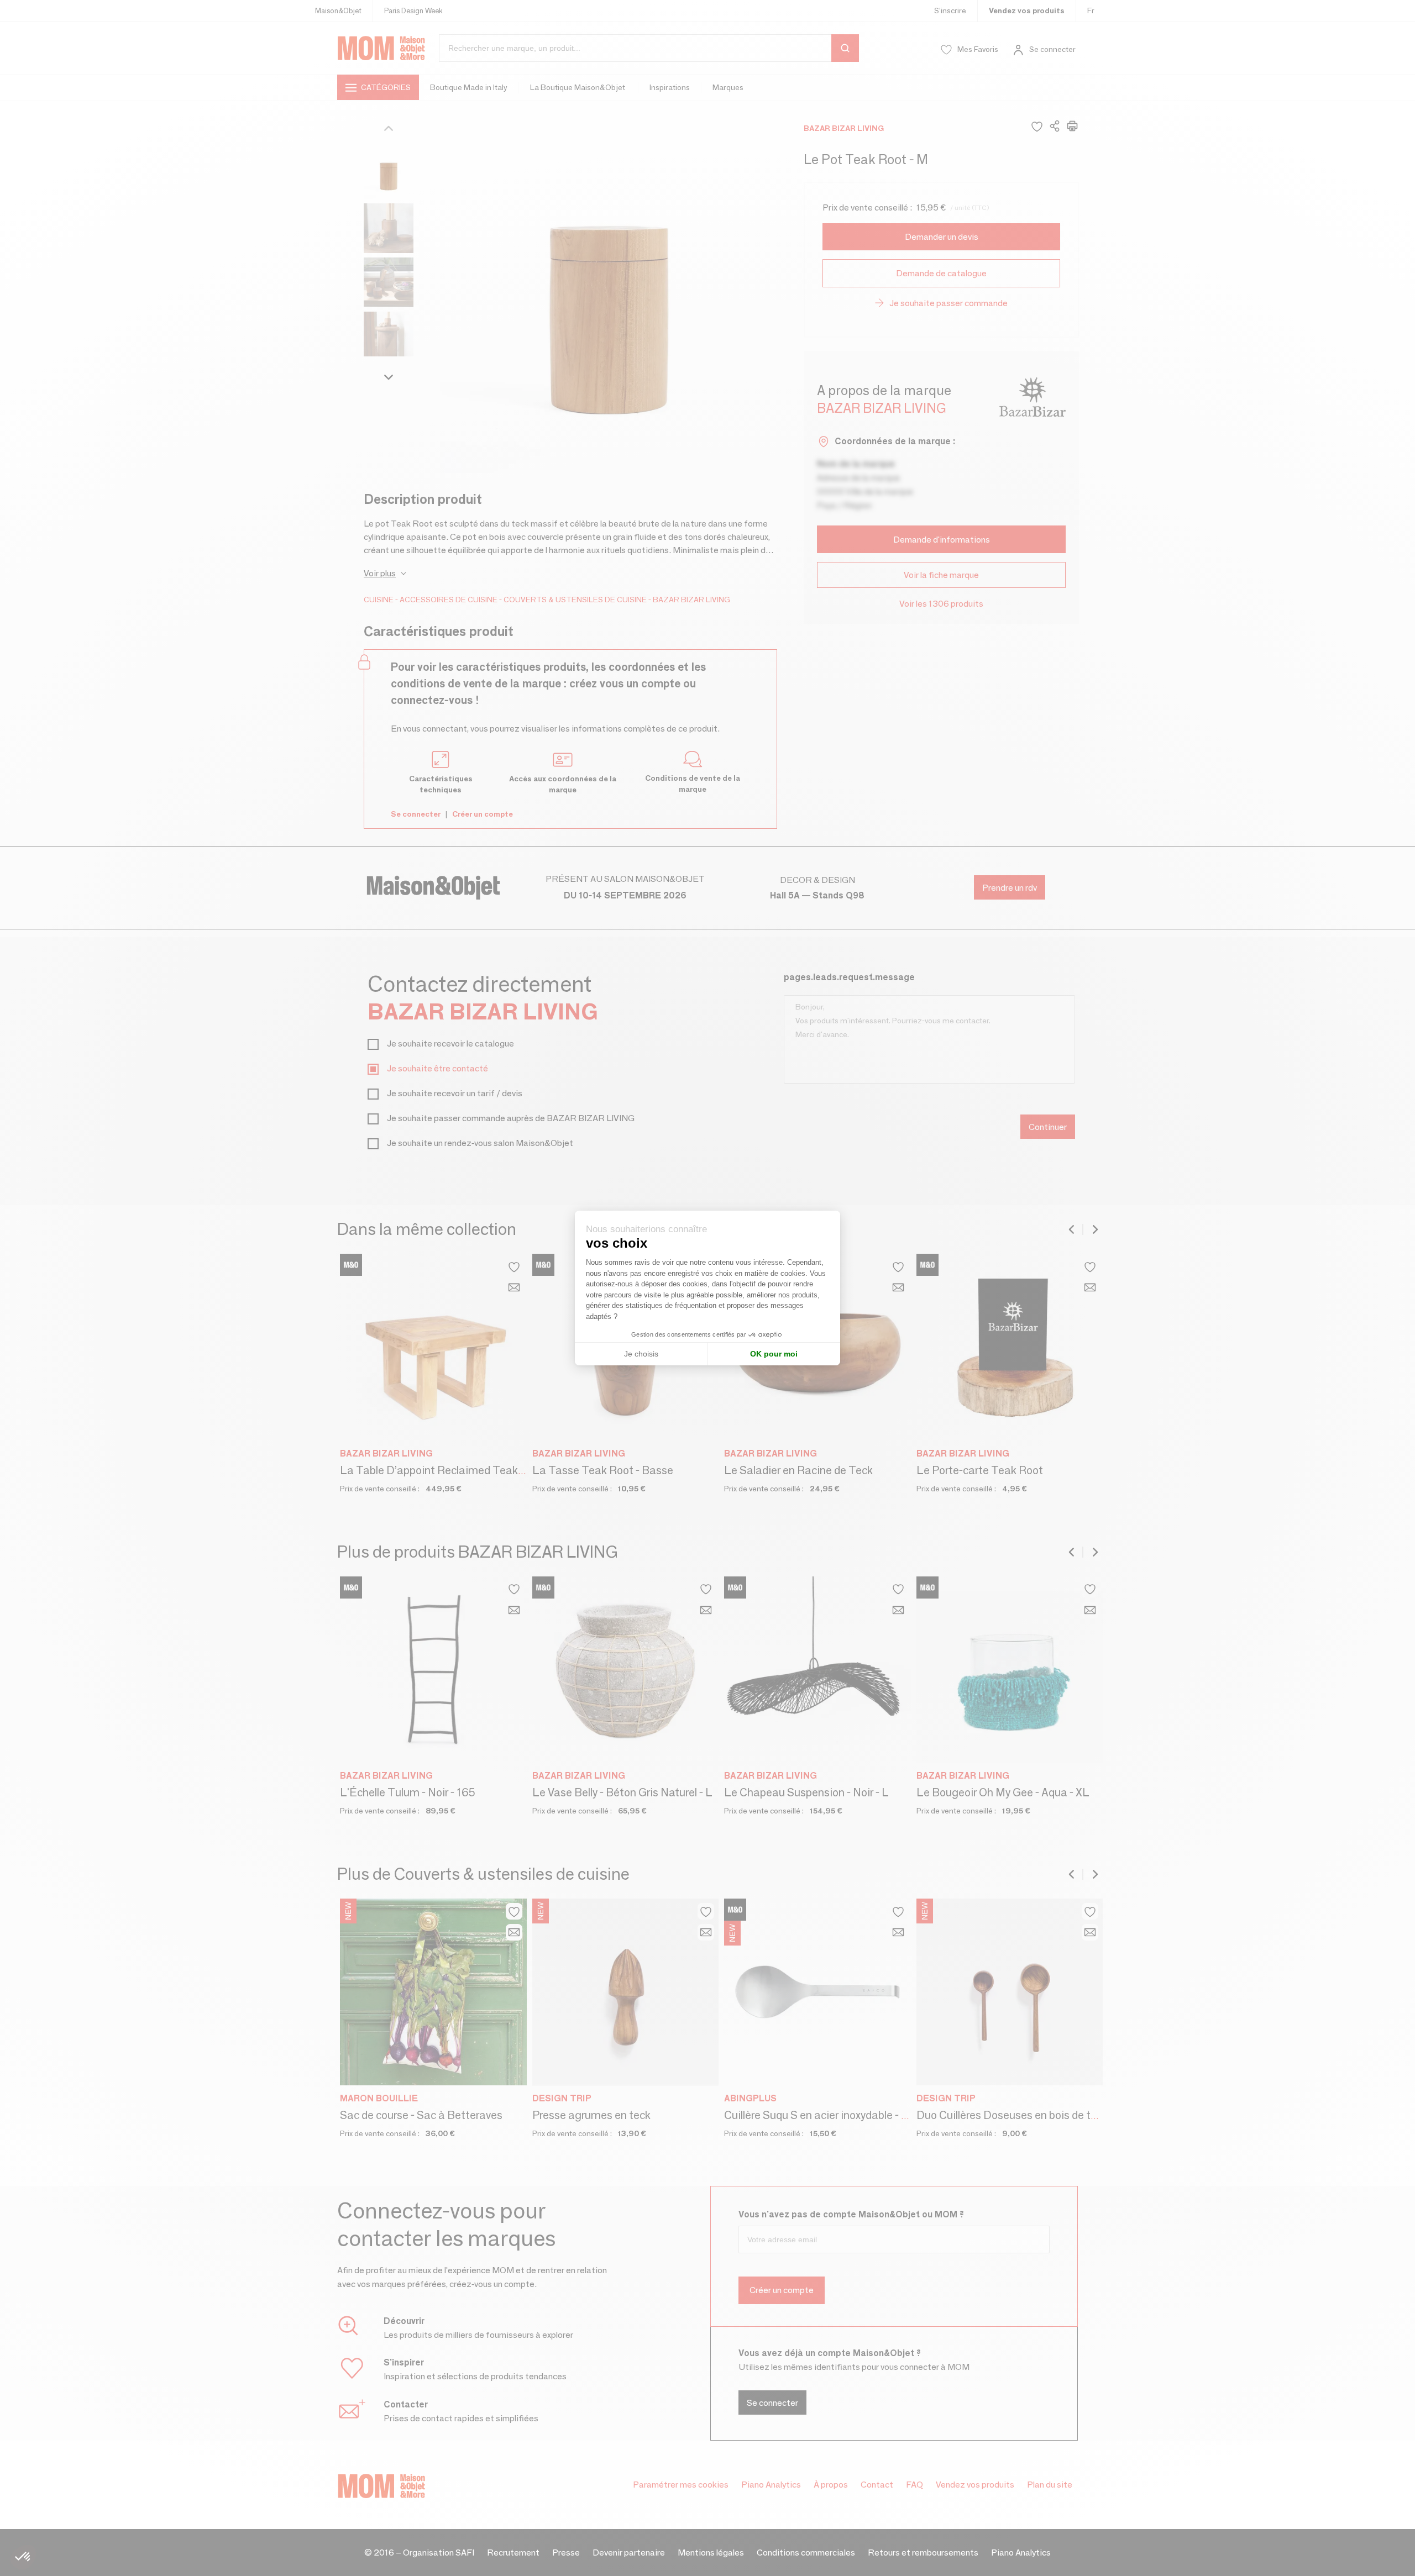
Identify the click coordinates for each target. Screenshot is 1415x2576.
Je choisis (641, 1354)
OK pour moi (774, 1354)
